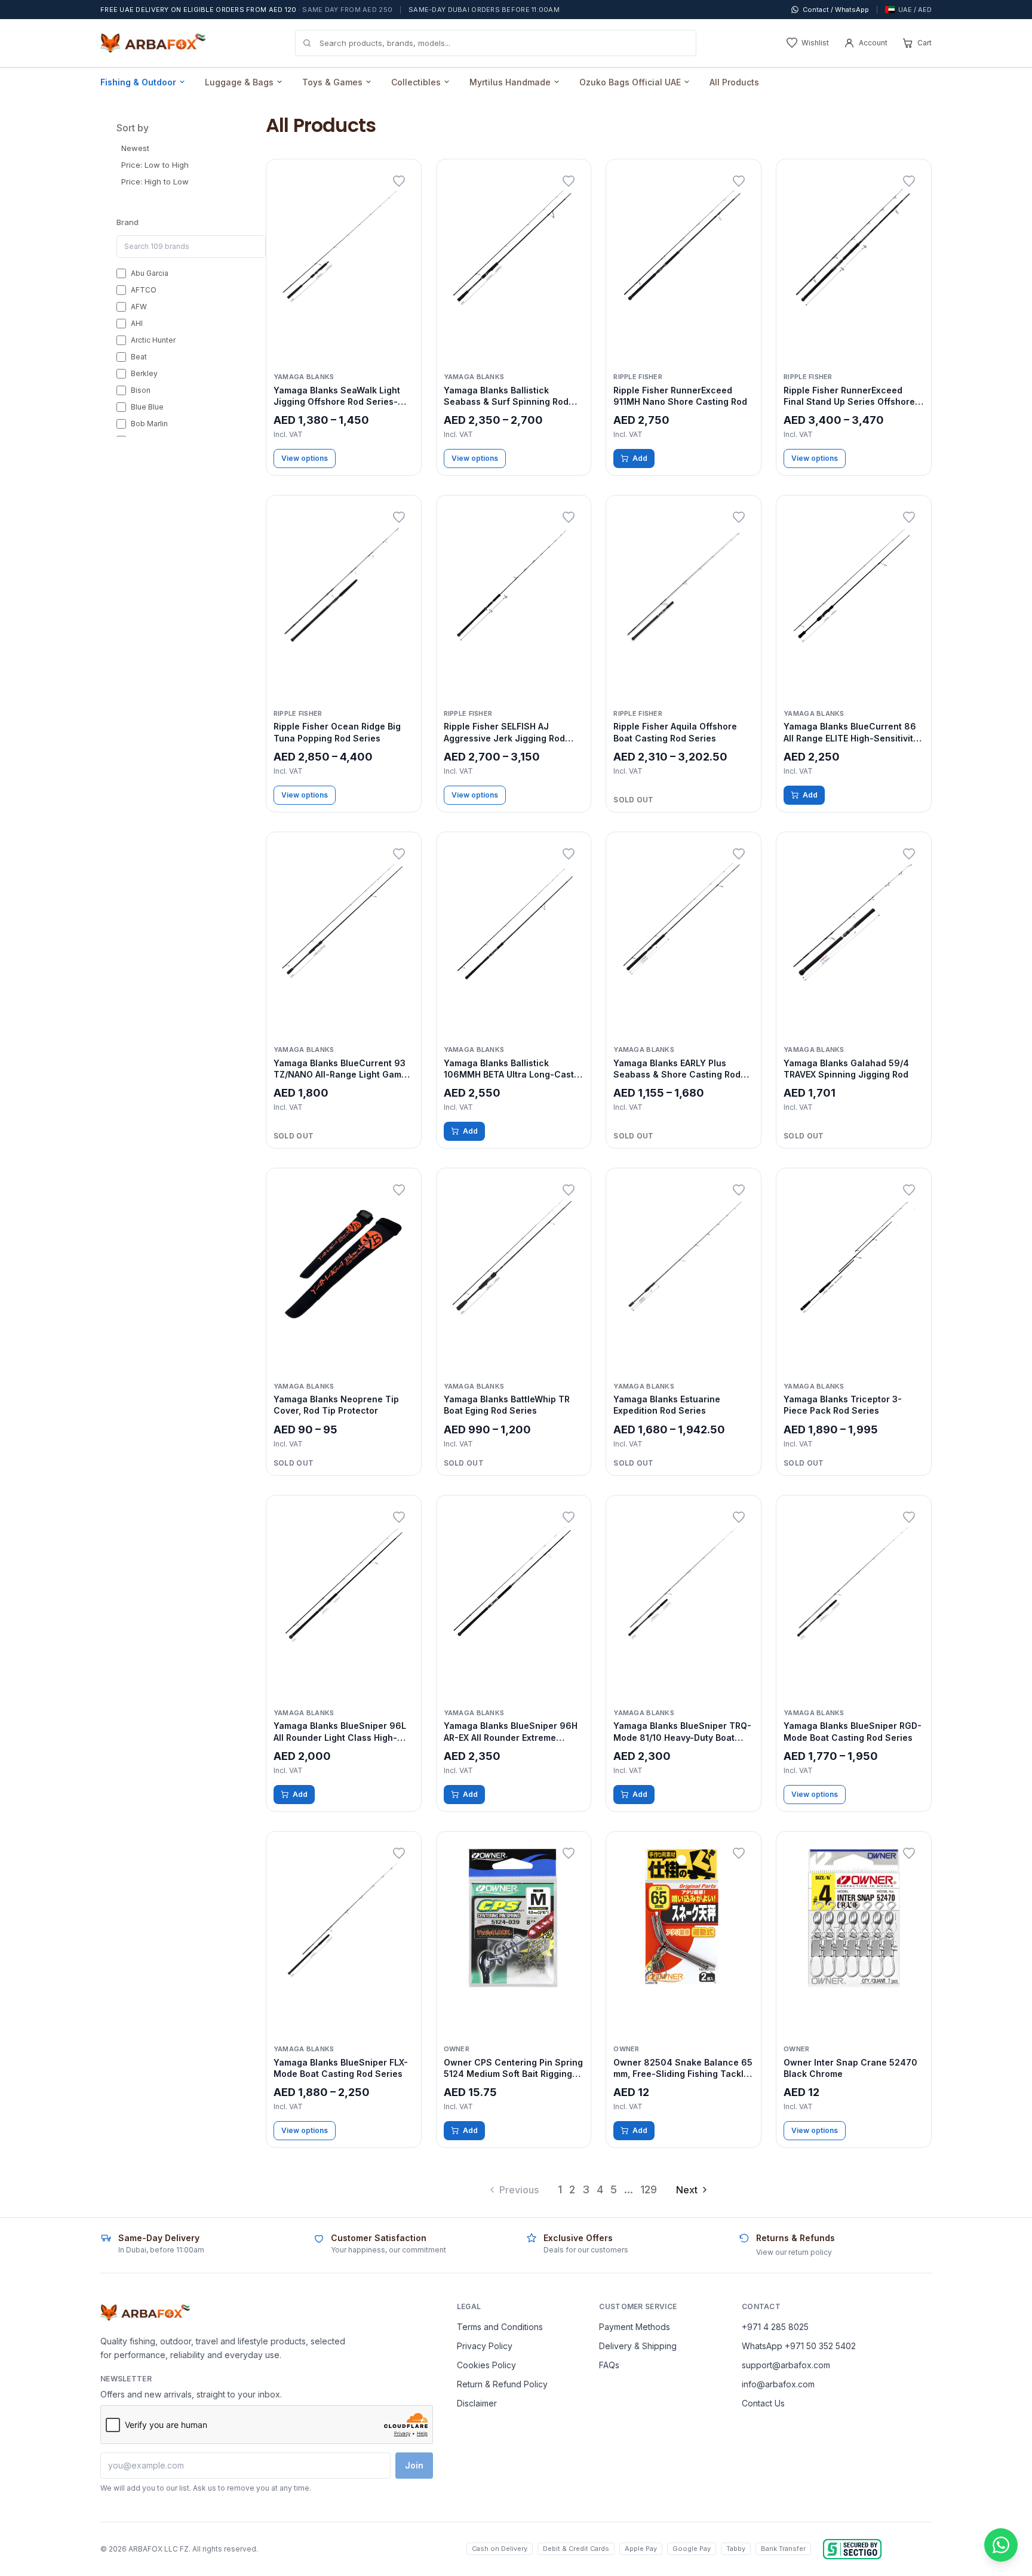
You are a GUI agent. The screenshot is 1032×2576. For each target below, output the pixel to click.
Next (687, 2190)
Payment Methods (635, 2327)
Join (414, 2465)
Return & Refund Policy (502, 2384)
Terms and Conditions (500, 2327)
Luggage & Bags (239, 82)
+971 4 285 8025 (775, 2327)
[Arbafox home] (145, 2313)
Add (640, 458)
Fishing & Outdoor (138, 82)
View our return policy (794, 2252)
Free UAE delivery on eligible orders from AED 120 (246, 10)
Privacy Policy (485, 2346)
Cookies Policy (486, 2365)
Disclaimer (477, 2403)
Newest (135, 148)
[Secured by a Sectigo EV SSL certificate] (852, 2549)
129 (649, 2189)
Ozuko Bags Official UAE (630, 82)
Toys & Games (332, 82)
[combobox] (496, 43)
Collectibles (416, 82)
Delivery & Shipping (638, 2346)
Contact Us (763, 2403)
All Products (734, 82)
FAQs (609, 2365)
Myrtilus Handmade (510, 82)
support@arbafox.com (786, 2365)
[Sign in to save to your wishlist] (399, 181)
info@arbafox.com (778, 2384)
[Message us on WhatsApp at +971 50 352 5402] (1001, 2545)
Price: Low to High (155, 165)
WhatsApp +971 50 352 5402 (799, 2346)
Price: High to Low (155, 181)
